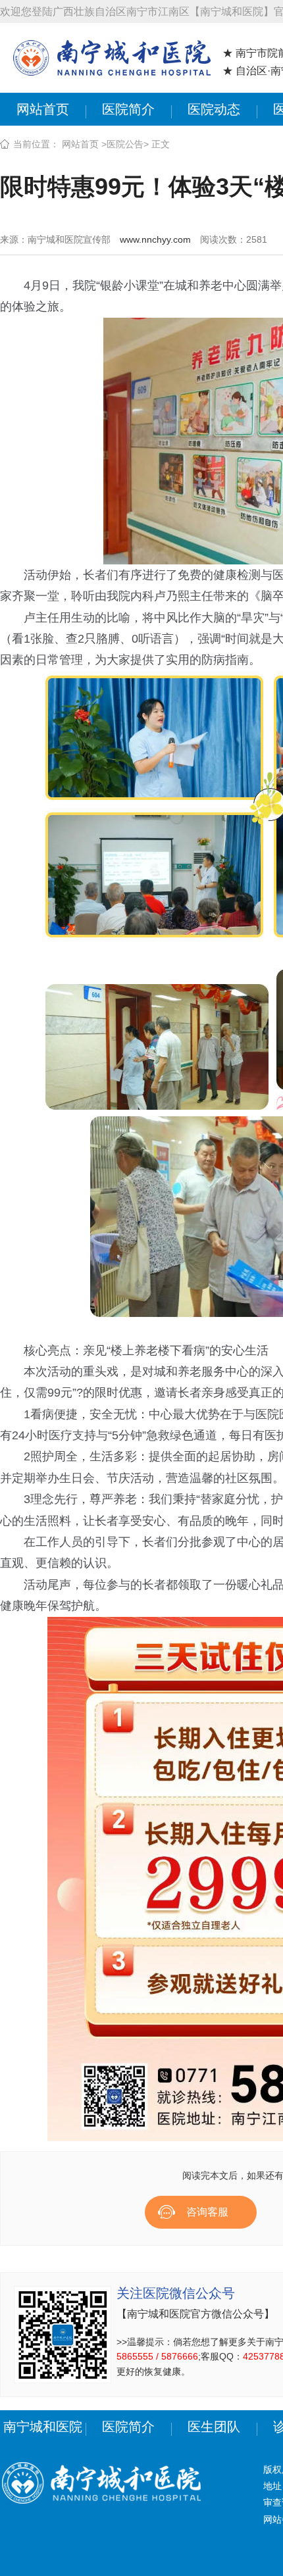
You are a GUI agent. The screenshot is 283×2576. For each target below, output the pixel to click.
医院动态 (214, 109)
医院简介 (128, 109)
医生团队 (214, 2427)
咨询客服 (207, 2212)
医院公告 (125, 144)
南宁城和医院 (43, 2427)
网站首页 (43, 109)
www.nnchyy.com (155, 239)
